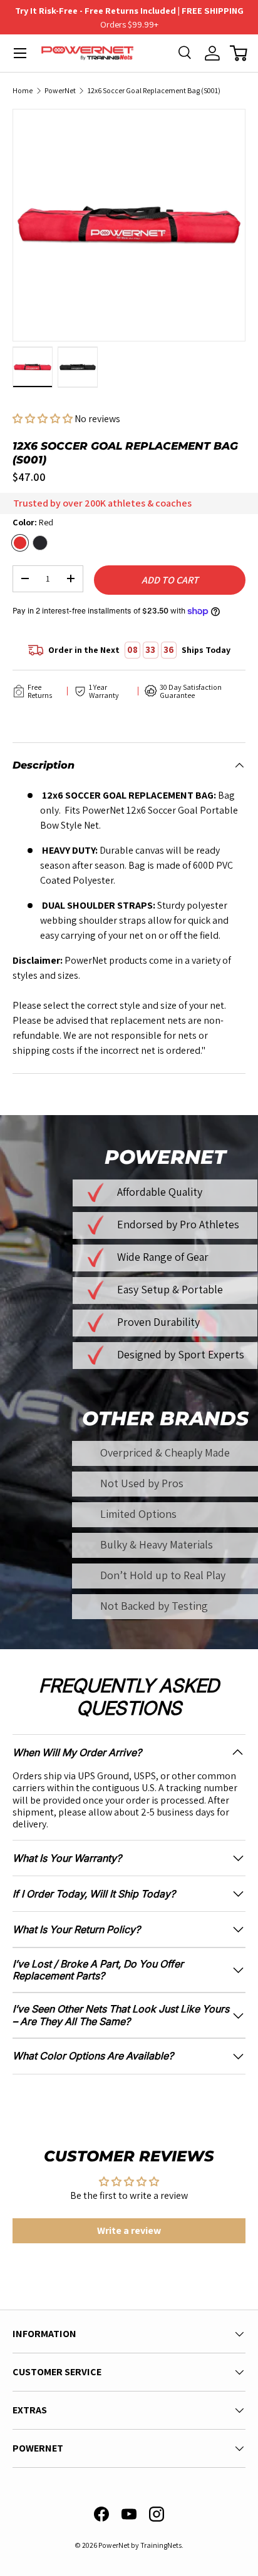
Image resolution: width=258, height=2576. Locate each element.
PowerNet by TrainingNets (140, 2545)
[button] (239, 53)
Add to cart (170, 580)
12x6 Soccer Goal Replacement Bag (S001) (154, 91)
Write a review (129, 2230)
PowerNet (60, 91)
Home (23, 91)
